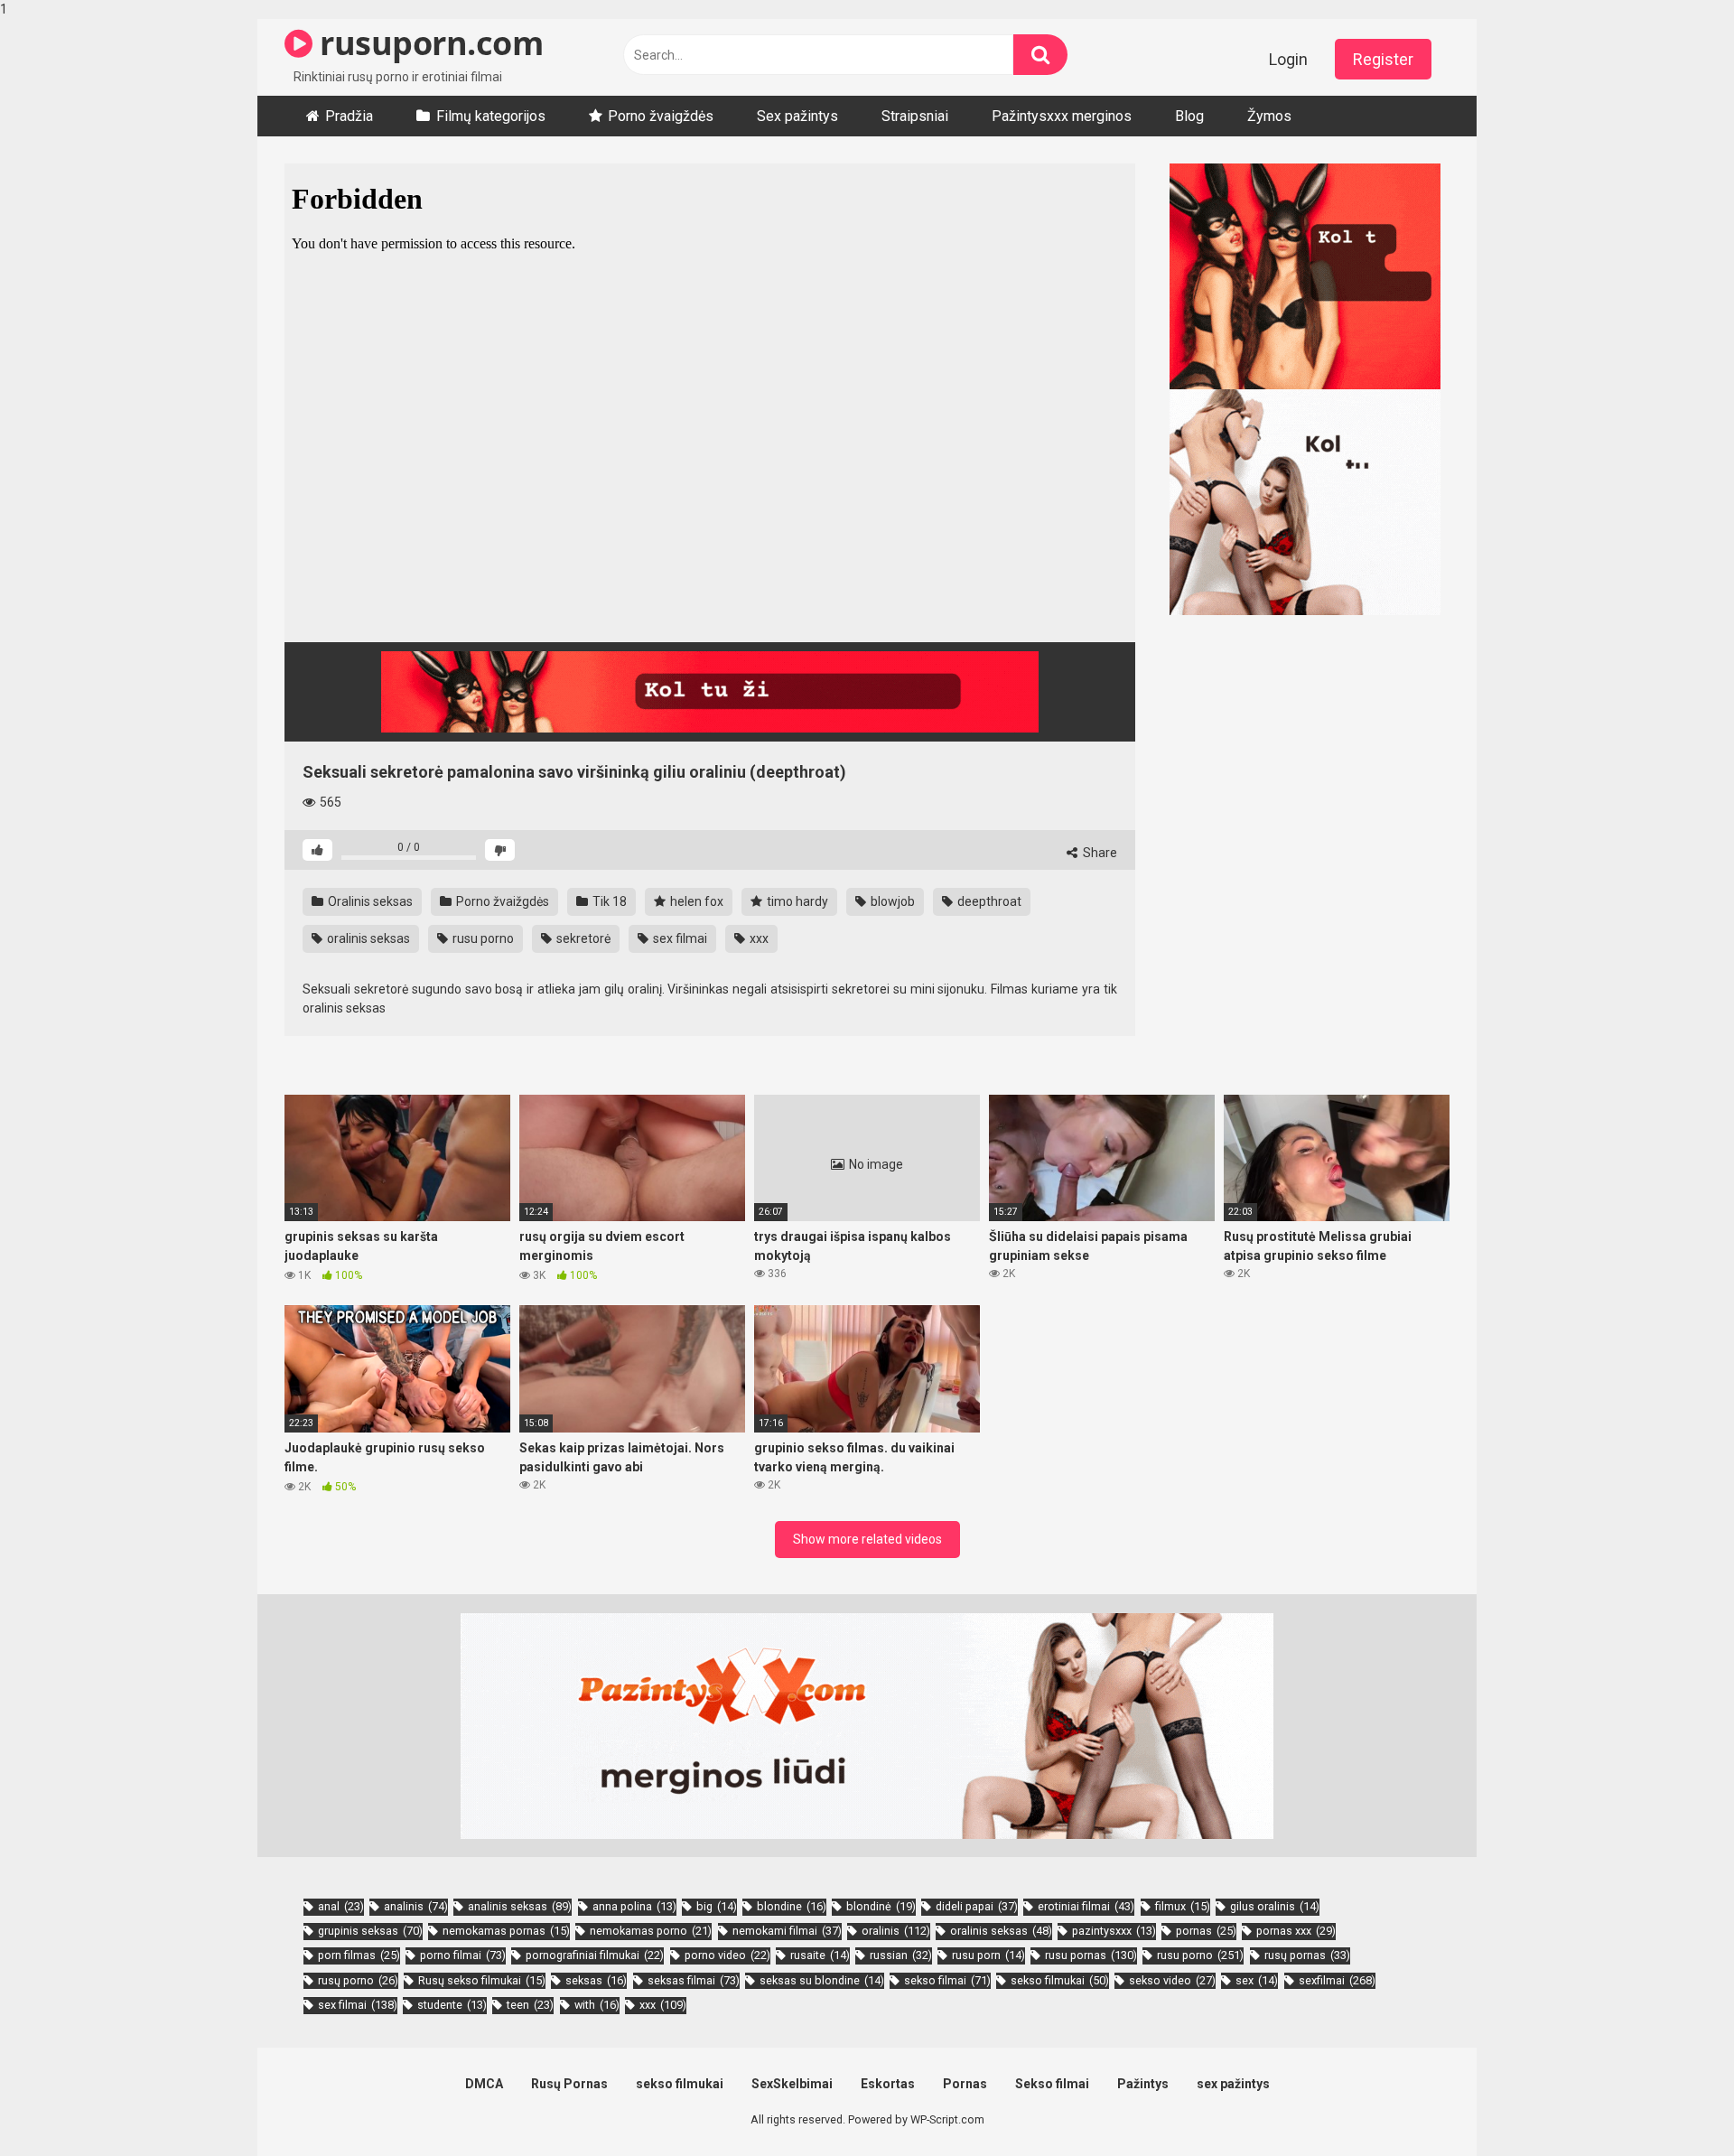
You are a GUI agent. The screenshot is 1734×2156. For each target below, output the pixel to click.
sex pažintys (1233, 2084)
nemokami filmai (787, 1931)
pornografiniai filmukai (595, 1955)
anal (341, 1906)
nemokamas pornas (506, 1931)
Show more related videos (867, 1539)
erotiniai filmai (1086, 1906)
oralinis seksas (367, 938)
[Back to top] (1673, 2105)
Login (1288, 59)
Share (1099, 853)
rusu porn (988, 1955)
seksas (596, 1980)
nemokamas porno (651, 1931)
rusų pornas (1307, 1955)
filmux (1183, 1906)
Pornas (965, 2084)
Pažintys (1143, 2084)
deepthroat (988, 901)
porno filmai (463, 1955)
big (717, 1906)
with (597, 2005)
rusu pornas (1091, 1955)
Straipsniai (915, 116)
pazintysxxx (1114, 1931)
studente (452, 2005)
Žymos (1269, 116)
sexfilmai (1337, 1980)
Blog (1189, 116)
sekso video (1172, 1980)
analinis (416, 1906)
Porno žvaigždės (661, 116)
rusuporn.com (428, 43)
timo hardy (796, 901)
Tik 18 (608, 901)
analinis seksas (520, 1906)
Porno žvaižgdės (501, 901)
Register (1383, 59)
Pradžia (349, 116)
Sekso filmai (1052, 2084)
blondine (792, 1906)
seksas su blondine (822, 1980)
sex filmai (679, 938)
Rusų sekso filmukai (482, 1980)
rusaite (820, 1955)
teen (530, 2005)
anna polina (634, 1906)
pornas (1206, 1931)
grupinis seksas (370, 1931)
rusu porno (482, 938)
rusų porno (358, 1980)
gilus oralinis (1275, 1906)
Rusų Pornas (569, 2084)
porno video (727, 1955)
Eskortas (888, 2084)
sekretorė (582, 938)
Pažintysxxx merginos (1062, 116)
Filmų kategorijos (491, 116)
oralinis (896, 1931)
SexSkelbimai (792, 2084)
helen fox (695, 901)
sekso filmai (947, 1980)
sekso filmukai (1060, 1980)
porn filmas (359, 1955)
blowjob (891, 901)
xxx (758, 938)
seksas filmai (694, 1980)
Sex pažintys (797, 116)
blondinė (881, 1906)
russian (901, 1955)
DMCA (484, 2084)
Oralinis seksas (369, 901)
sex (1257, 1980)
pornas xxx (1296, 1931)
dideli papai (977, 1906)
